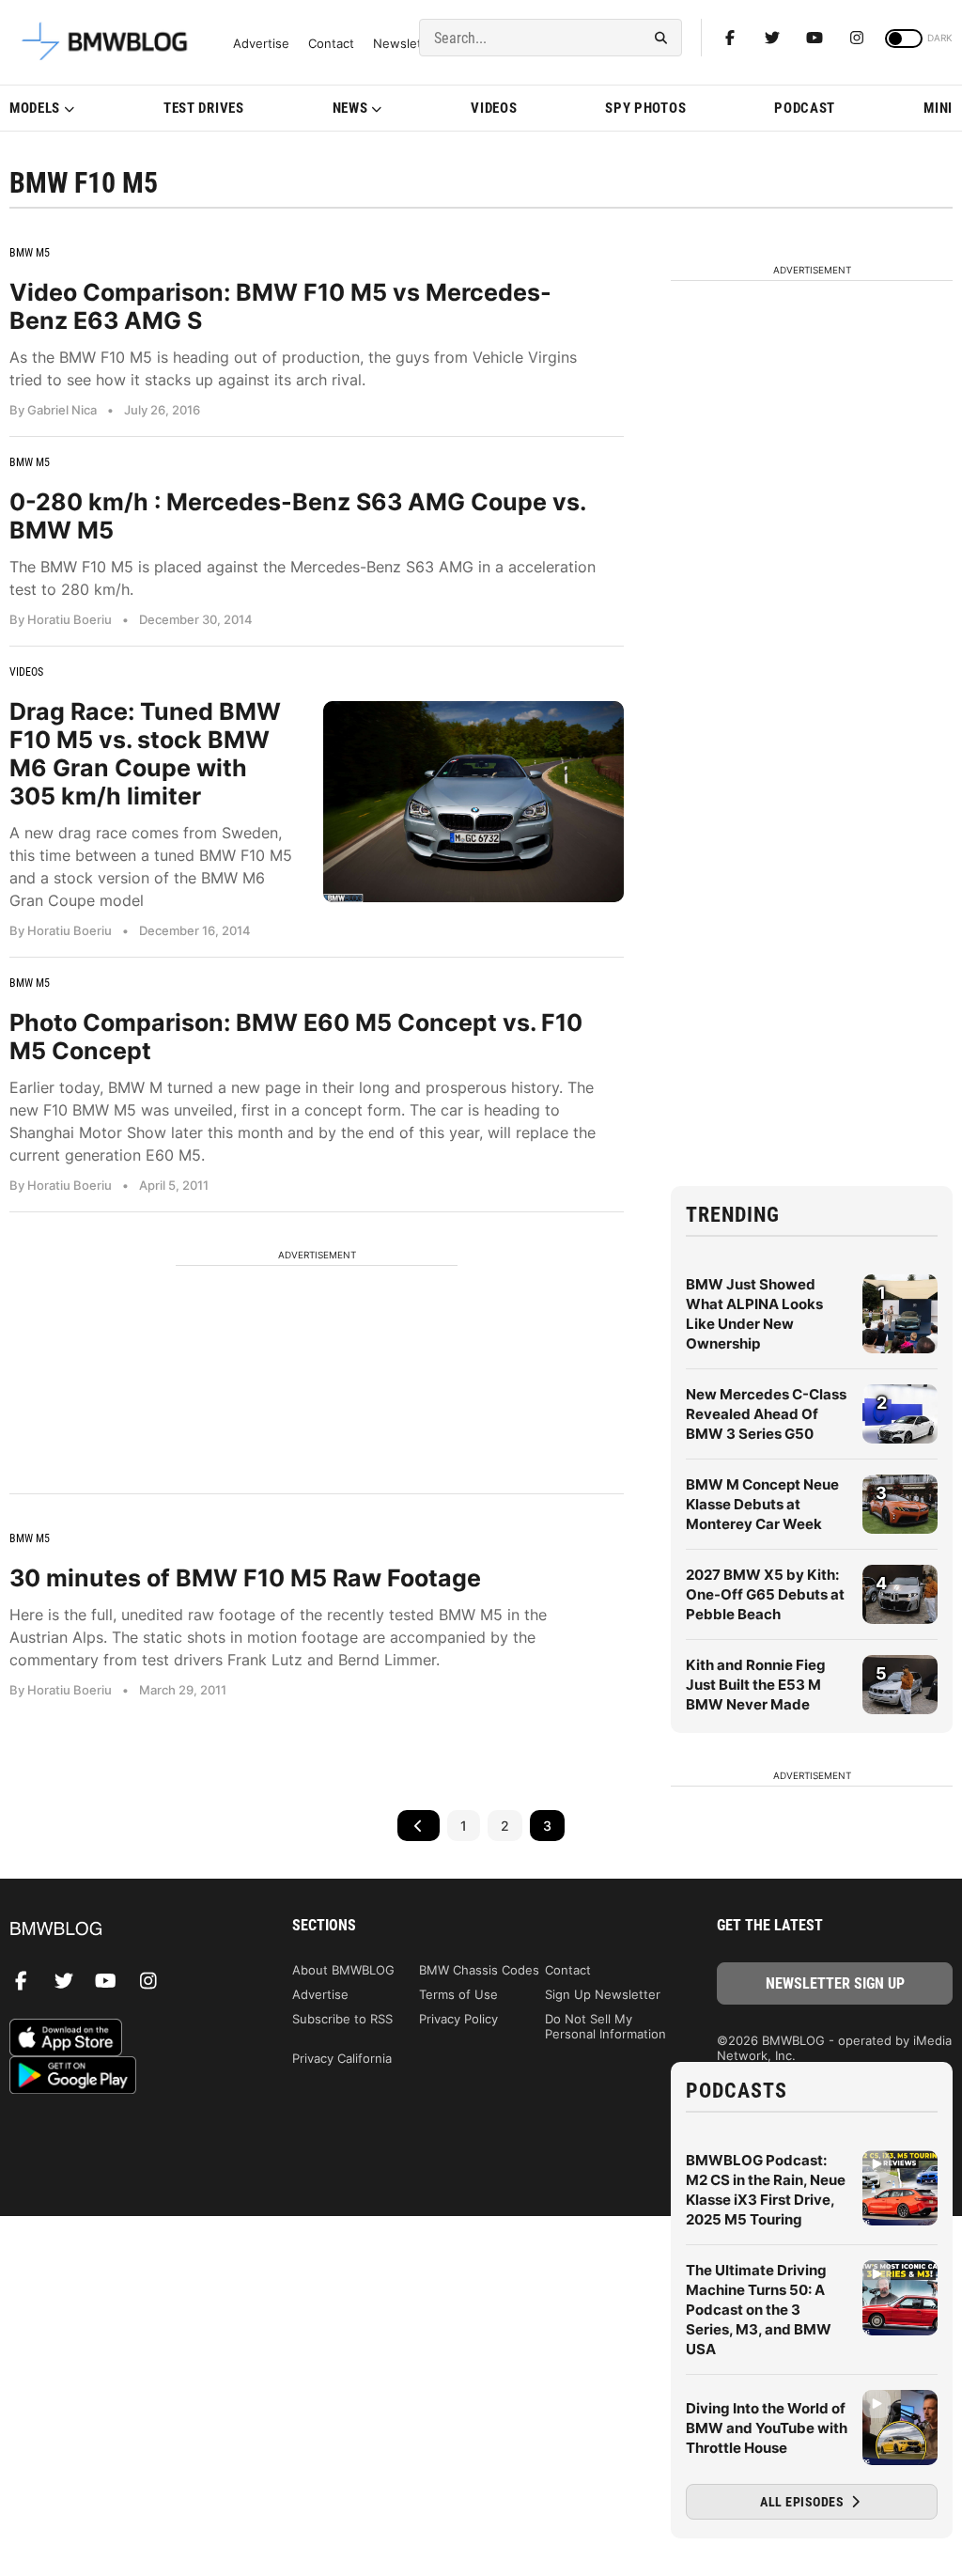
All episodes (804, 2502)
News (350, 108)
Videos (494, 108)
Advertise (261, 44)
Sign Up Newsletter (603, 1994)
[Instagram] (857, 38)
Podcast (805, 108)
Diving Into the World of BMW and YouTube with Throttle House (767, 2428)
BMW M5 (30, 253)
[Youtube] (815, 38)
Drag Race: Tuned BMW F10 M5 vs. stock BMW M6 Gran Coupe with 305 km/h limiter (145, 754)
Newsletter (406, 44)
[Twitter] (772, 38)
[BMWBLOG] (127, 1930)
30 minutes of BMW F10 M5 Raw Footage (245, 1578)
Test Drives (204, 108)
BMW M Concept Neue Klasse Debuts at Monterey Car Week (762, 1504)
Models (35, 108)
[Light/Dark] (904, 39)
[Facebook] (730, 38)
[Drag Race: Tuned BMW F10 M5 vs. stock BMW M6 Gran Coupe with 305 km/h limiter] (473, 801)
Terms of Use (458, 1994)
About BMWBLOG (343, 1970)
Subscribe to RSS (342, 2019)
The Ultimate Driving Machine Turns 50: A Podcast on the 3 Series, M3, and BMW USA (759, 2310)
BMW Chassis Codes (479, 1970)
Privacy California (342, 2058)
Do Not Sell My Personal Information (605, 2026)
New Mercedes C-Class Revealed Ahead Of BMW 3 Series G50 (766, 1414)
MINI (938, 108)
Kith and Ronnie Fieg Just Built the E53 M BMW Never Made (756, 1685)
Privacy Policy (458, 2019)
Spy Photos (645, 108)
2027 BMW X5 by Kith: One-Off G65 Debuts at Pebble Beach (765, 1594)
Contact (331, 44)
